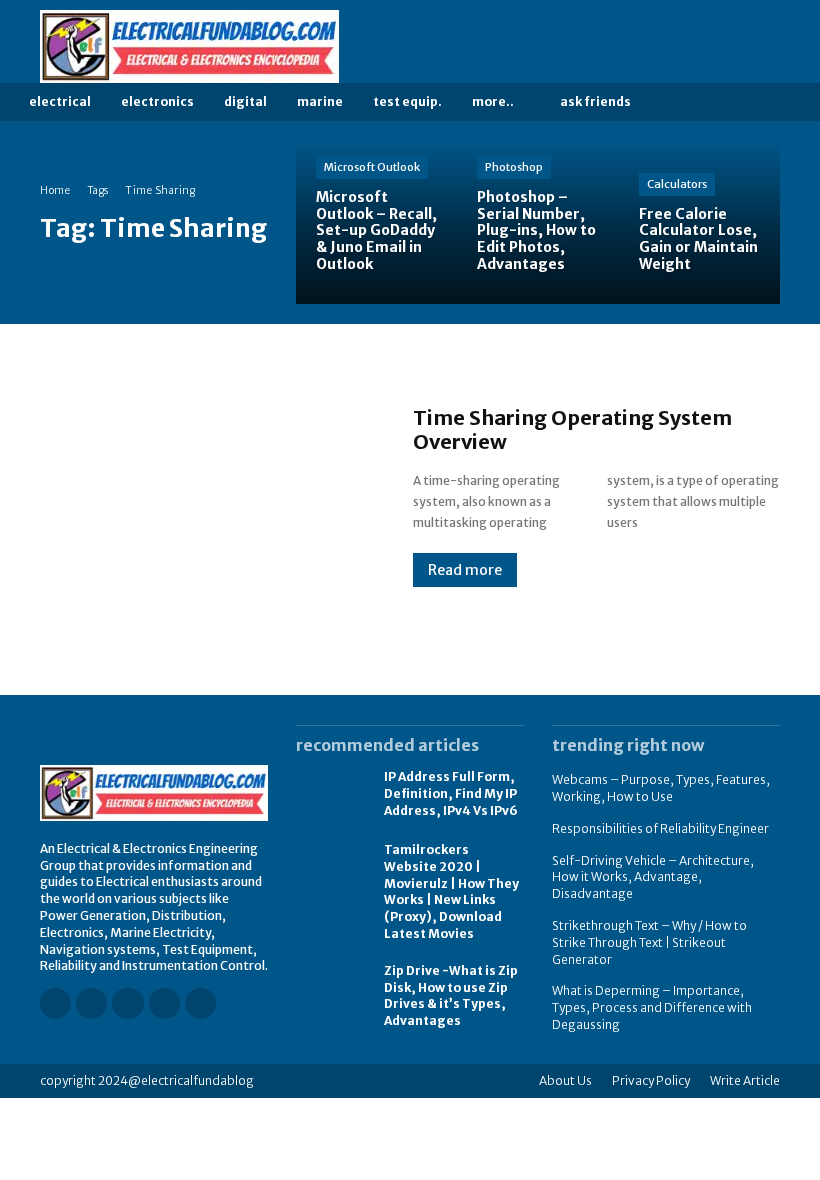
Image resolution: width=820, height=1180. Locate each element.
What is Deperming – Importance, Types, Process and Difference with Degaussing (652, 1007)
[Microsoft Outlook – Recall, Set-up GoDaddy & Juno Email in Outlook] (376, 222)
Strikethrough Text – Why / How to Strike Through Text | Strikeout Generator (649, 942)
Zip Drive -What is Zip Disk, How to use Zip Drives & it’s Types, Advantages (451, 995)
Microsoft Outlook (372, 167)
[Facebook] (659, 47)
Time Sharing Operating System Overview (572, 429)
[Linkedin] (715, 47)
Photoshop (514, 167)
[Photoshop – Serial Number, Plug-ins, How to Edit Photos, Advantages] (537, 222)
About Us (565, 1080)
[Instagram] (687, 47)
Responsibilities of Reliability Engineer (660, 828)
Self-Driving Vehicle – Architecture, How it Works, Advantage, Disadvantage (653, 877)
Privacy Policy (651, 1080)
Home (55, 190)
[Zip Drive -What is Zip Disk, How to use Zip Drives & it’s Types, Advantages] (330, 990)
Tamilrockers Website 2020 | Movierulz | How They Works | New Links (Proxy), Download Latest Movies (451, 891)
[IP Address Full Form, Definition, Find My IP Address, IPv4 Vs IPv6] (330, 794)
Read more (465, 570)
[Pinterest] (743, 47)
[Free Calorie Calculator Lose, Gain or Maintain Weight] (699, 222)
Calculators (677, 184)
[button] (679, 102)
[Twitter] (771, 47)
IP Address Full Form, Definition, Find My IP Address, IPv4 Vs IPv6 (451, 793)
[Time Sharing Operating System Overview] (206, 497)
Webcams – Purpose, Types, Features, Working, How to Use (661, 788)
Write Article (745, 1080)
